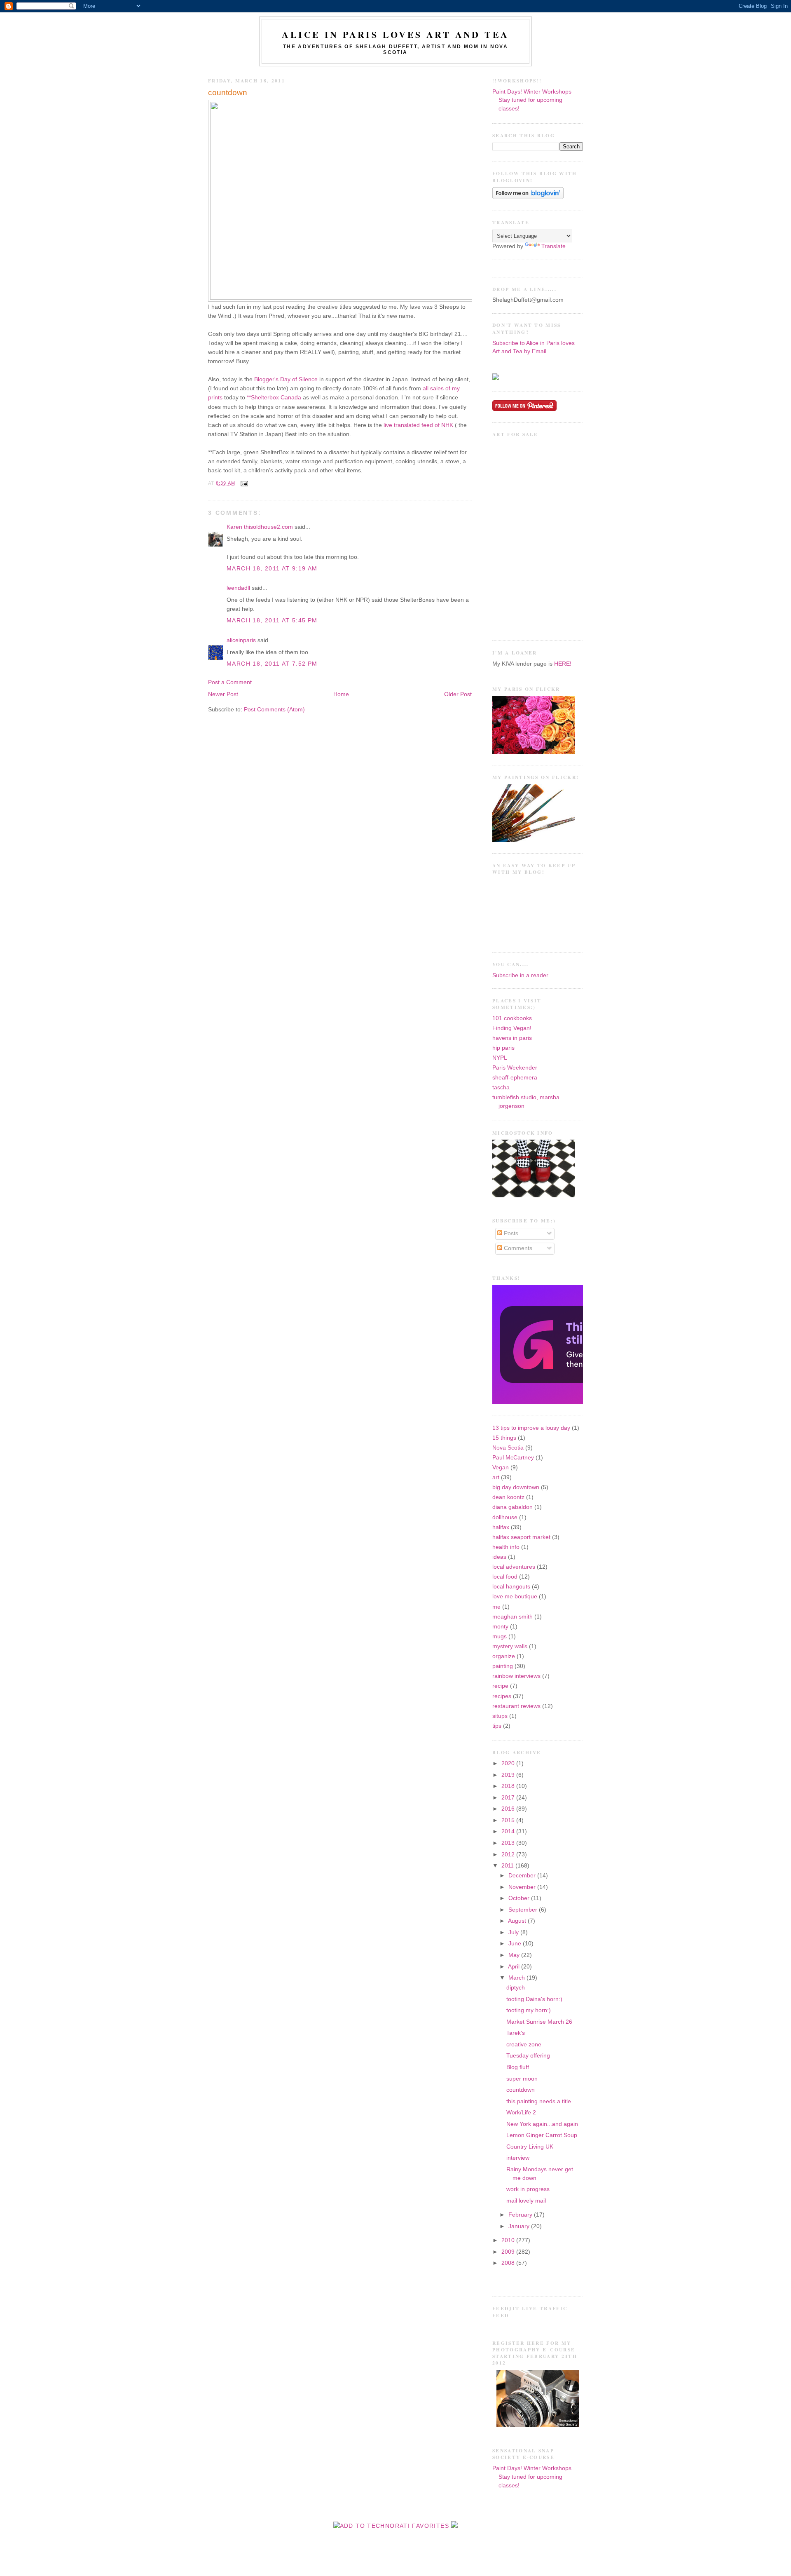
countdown (228, 93)
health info (506, 1547)
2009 (509, 2252)
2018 (509, 1786)
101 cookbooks (512, 1018)
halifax (501, 1527)
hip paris (503, 1048)
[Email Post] (243, 483)
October (520, 1898)
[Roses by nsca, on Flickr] (534, 752)
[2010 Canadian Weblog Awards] (581, 1402)
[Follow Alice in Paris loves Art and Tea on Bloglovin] (528, 197)
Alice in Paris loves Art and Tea (395, 34)
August (518, 1921)
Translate (553, 246)
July (514, 1932)
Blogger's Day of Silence (286, 379)
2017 (509, 1798)
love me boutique (515, 1597)
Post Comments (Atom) (274, 710)
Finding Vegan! (512, 1028)
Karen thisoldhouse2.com (260, 527)
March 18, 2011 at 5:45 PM (272, 621)
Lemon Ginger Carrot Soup (542, 2135)
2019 (509, 1775)
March (517, 1978)
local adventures (514, 1567)
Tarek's (516, 2033)
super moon (522, 2079)
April (515, 1967)
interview (518, 2158)
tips (497, 1726)
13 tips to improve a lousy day (531, 1428)
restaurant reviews (516, 1706)
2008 (509, 2263)
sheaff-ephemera (515, 1078)
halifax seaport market (521, 1537)
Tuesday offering (528, 2056)
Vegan (501, 1467)
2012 (509, 1855)
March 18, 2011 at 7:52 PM (272, 664)
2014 (509, 1831)
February (521, 2215)
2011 (508, 1866)
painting (503, 1666)
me (496, 1607)
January (520, 2226)
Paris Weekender (515, 1068)
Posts (510, 1233)
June (516, 1944)
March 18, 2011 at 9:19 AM (272, 569)
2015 (509, 1820)
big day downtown (516, 1487)
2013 (509, 1843)
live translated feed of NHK (418, 425)
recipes (502, 1696)
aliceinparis (241, 640)
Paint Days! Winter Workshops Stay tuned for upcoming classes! (532, 100)
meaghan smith (513, 1617)
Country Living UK (530, 2147)
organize (504, 1656)
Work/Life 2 (521, 2113)
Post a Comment (230, 682)
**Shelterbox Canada (274, 398)
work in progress (528, 2189)
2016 (509, 1809)
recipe (500, 1686)
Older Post (458, 694)
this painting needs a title (539, 2101)
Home (341, 694)
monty (500, 1627)
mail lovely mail (526, 2201)
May (515, 1955)
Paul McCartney (513, 1458)
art (496, 1477)
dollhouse (505, 1517)
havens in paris (512, 1038)
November (523, 1887)
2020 (509, 1763)
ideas (499, 1557)
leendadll (238, 588)
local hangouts (511, 1587)
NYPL (500, 1058)
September (524, 1910)
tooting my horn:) (529, 2010)
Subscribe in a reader (520, 975)
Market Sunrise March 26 (539, 2022)
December (523, 1876)
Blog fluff (518, 2067)
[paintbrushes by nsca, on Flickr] (534, 840)
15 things (504, 1438)
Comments (517, 1248)
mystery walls (510, 1646)
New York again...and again (542, 2124)
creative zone (524, 2045)
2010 (509, 2240)
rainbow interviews (516, 1676)
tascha (501, 1087)
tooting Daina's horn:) (534, 1999)
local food (505, 1577)
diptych (516, 1988)
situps (500, 1716)
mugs (500, 1636)
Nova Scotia (508, 1448)
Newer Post (223, 694)
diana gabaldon (513, 1507)
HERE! (563, 664)
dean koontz (508, 1497)
